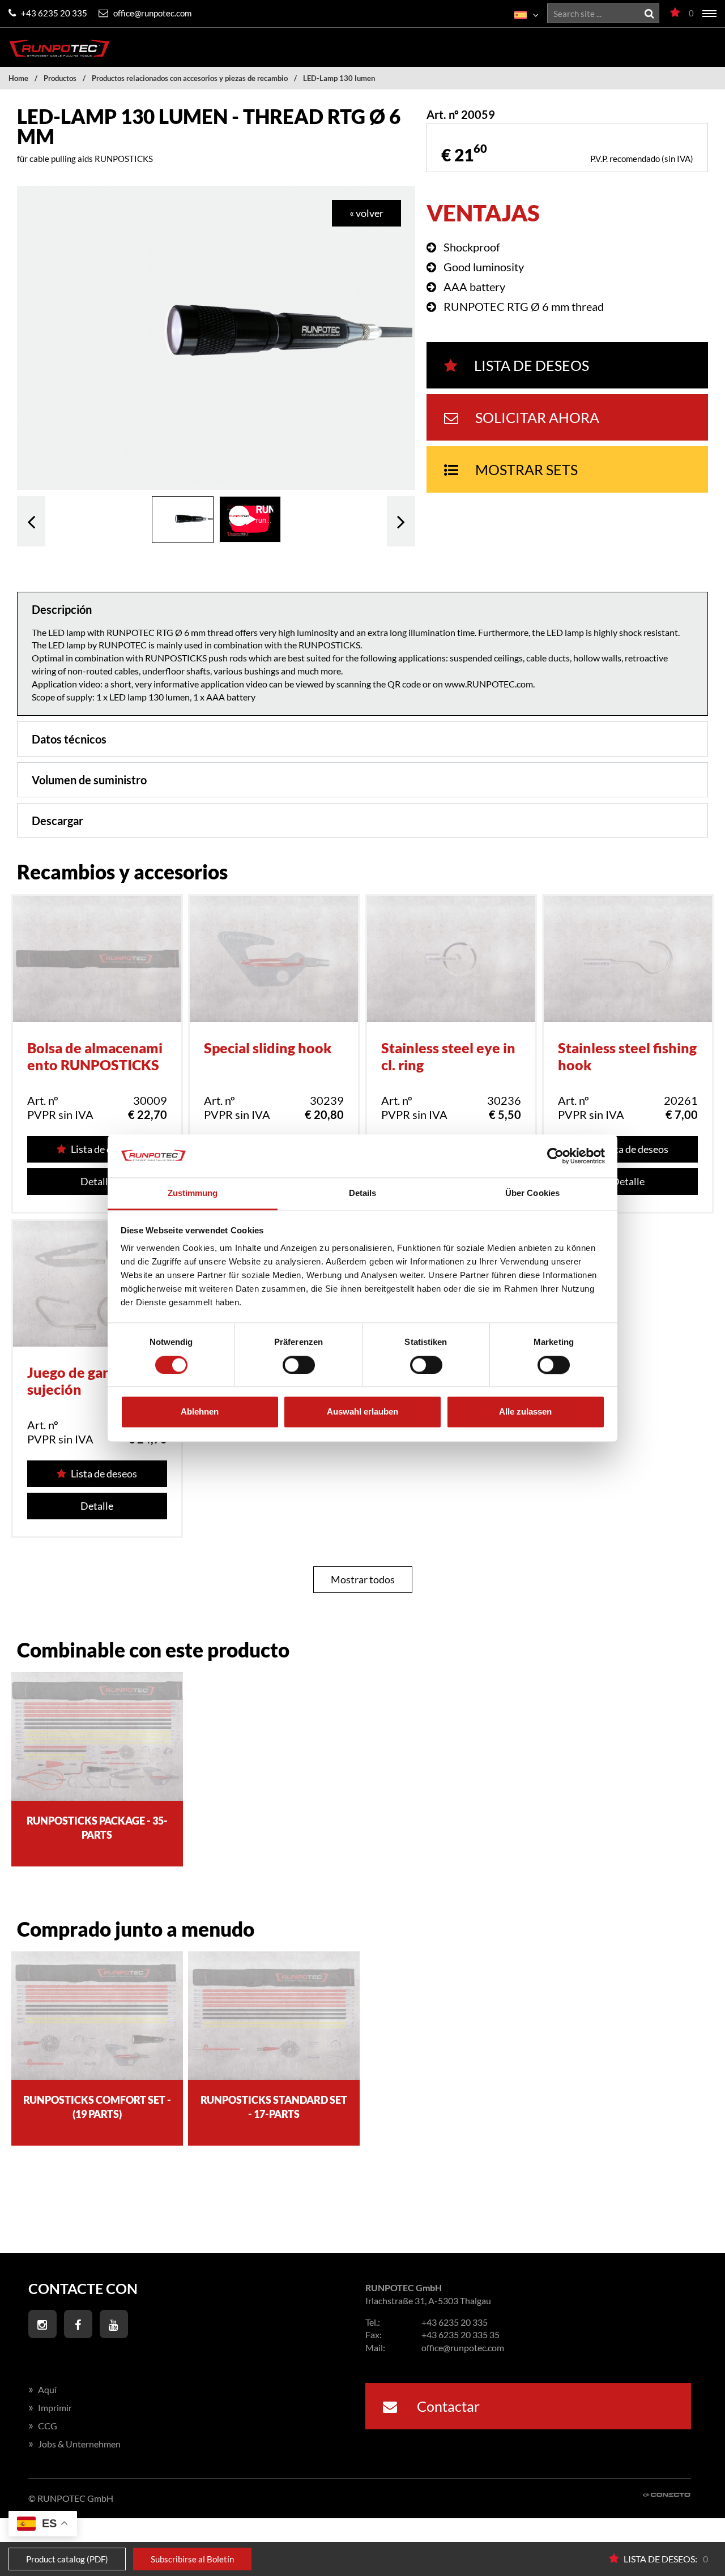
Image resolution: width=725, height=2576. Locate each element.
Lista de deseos (532, 365)
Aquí (42, 2389)
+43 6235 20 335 (53, 13)
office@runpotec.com (152, 13)
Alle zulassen (525, 1412)
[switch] (299, 1365)
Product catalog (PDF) (67, 2559)
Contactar (447, 2406)
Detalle (97, 1181)
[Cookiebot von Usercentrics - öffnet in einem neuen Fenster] (555, 1156)
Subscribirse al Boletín (192, 2559)
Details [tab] (363, 1193)
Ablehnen (200, 1412)
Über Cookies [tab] (532, 1193)
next (401, 521)
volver (31, 521)
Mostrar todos (363, 1579)
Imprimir (50, 2408)
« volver (366, 213)
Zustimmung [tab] (193, 1193)
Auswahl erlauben (362, 1412)
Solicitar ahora (537, 417)
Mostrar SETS (526, 469)
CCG (43, 2426)
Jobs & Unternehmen (74, 2444)
